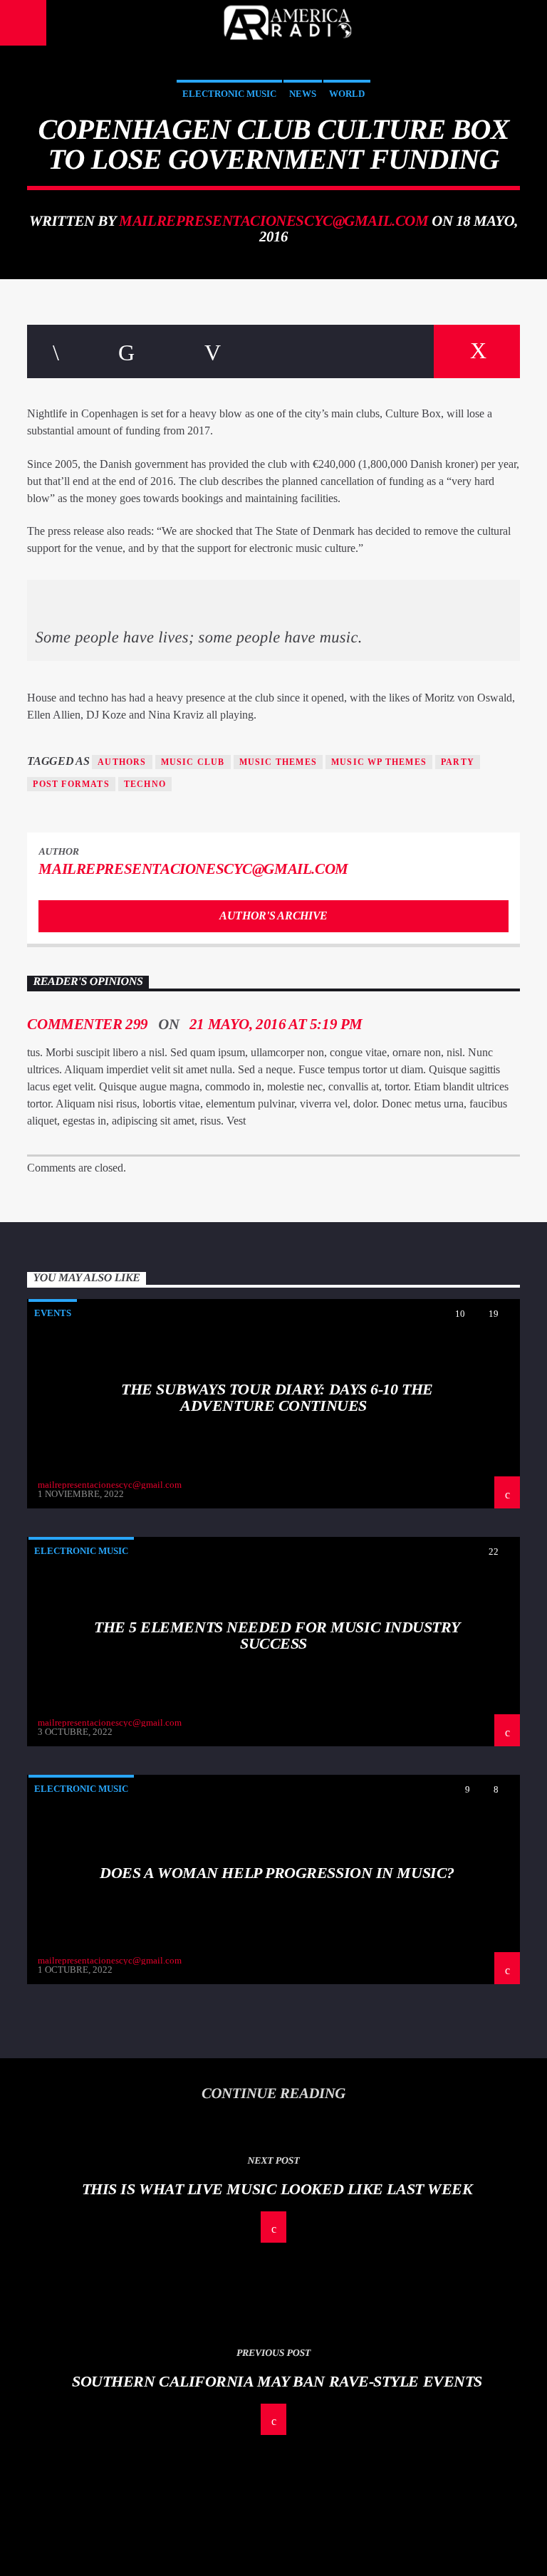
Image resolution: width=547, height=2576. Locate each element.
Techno (145, 784)
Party (458, 762)
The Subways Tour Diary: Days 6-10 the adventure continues (277, 1398)
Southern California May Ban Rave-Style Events (277, 2381)
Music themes (278, 762)
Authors (122, 762)
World (347, 94)
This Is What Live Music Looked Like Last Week (277, 2189)
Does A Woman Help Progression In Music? (277, 1873)
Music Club (193, 762)
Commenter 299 (88, 1024)
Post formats (71, 784)
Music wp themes (379, 762)
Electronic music (229, 94)
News (303, 94)
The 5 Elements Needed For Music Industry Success (277, 1636)
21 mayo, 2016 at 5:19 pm (276, 1024)
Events (53, 1313)
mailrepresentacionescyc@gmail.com (273, 220)
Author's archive (273, 916)
